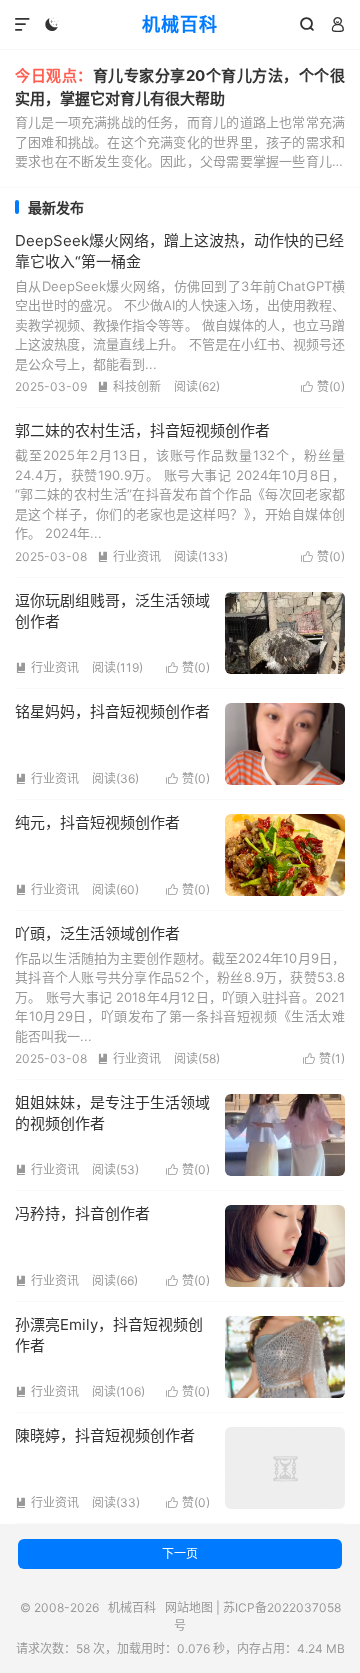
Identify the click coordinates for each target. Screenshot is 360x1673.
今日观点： (54, 75)
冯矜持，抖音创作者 (82, 1213)
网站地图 (189, 1607)
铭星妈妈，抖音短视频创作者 (112, 711)
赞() (323, 386)
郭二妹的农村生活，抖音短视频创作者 (142, 430)
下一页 (180, 1553)
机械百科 (180, 24)
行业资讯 (129, 556)
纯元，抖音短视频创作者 (97, 822)
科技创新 (129, 386)
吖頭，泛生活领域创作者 (97, 933)
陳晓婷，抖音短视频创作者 (105, 1435)
